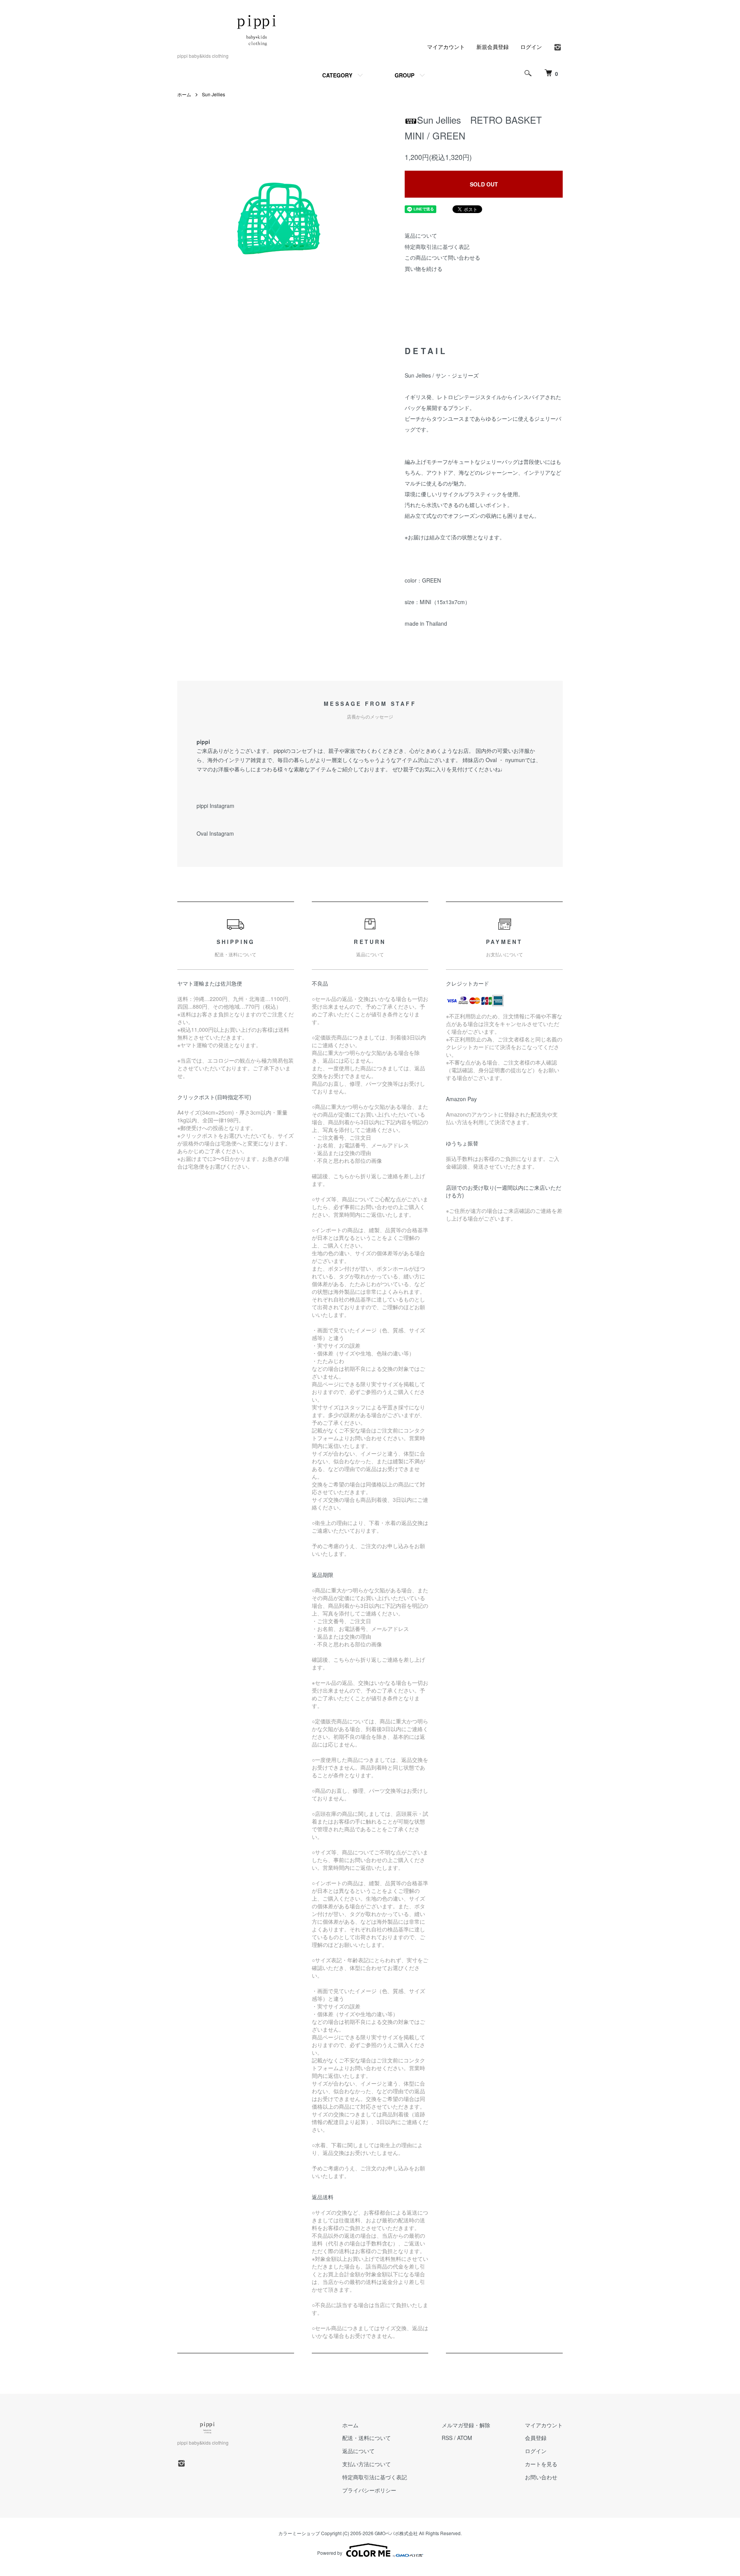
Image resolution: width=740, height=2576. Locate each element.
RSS (447, 2438)
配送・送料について (367, 2438)
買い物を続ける (424, 269)
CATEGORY (337, 75)
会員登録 (536, 2438)
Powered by (330, 2553)
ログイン (531, 47)
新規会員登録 (493, 47)
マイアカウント (446, 47)
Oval (491, 760)
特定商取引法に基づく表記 (437, 247)
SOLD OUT (484, 184)
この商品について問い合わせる (442, 257)
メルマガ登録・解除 (466, 2425)
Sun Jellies (216, 94)
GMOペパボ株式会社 (396, 2533)
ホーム (184, 94)
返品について (421, 235)
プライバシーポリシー (369, 2490)
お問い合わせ (541, 2477)
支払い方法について (367, 2464)
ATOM (465, 2438)
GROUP (404, 75)
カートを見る (541, 2464)
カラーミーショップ (299, 2533)
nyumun (515, 760)
